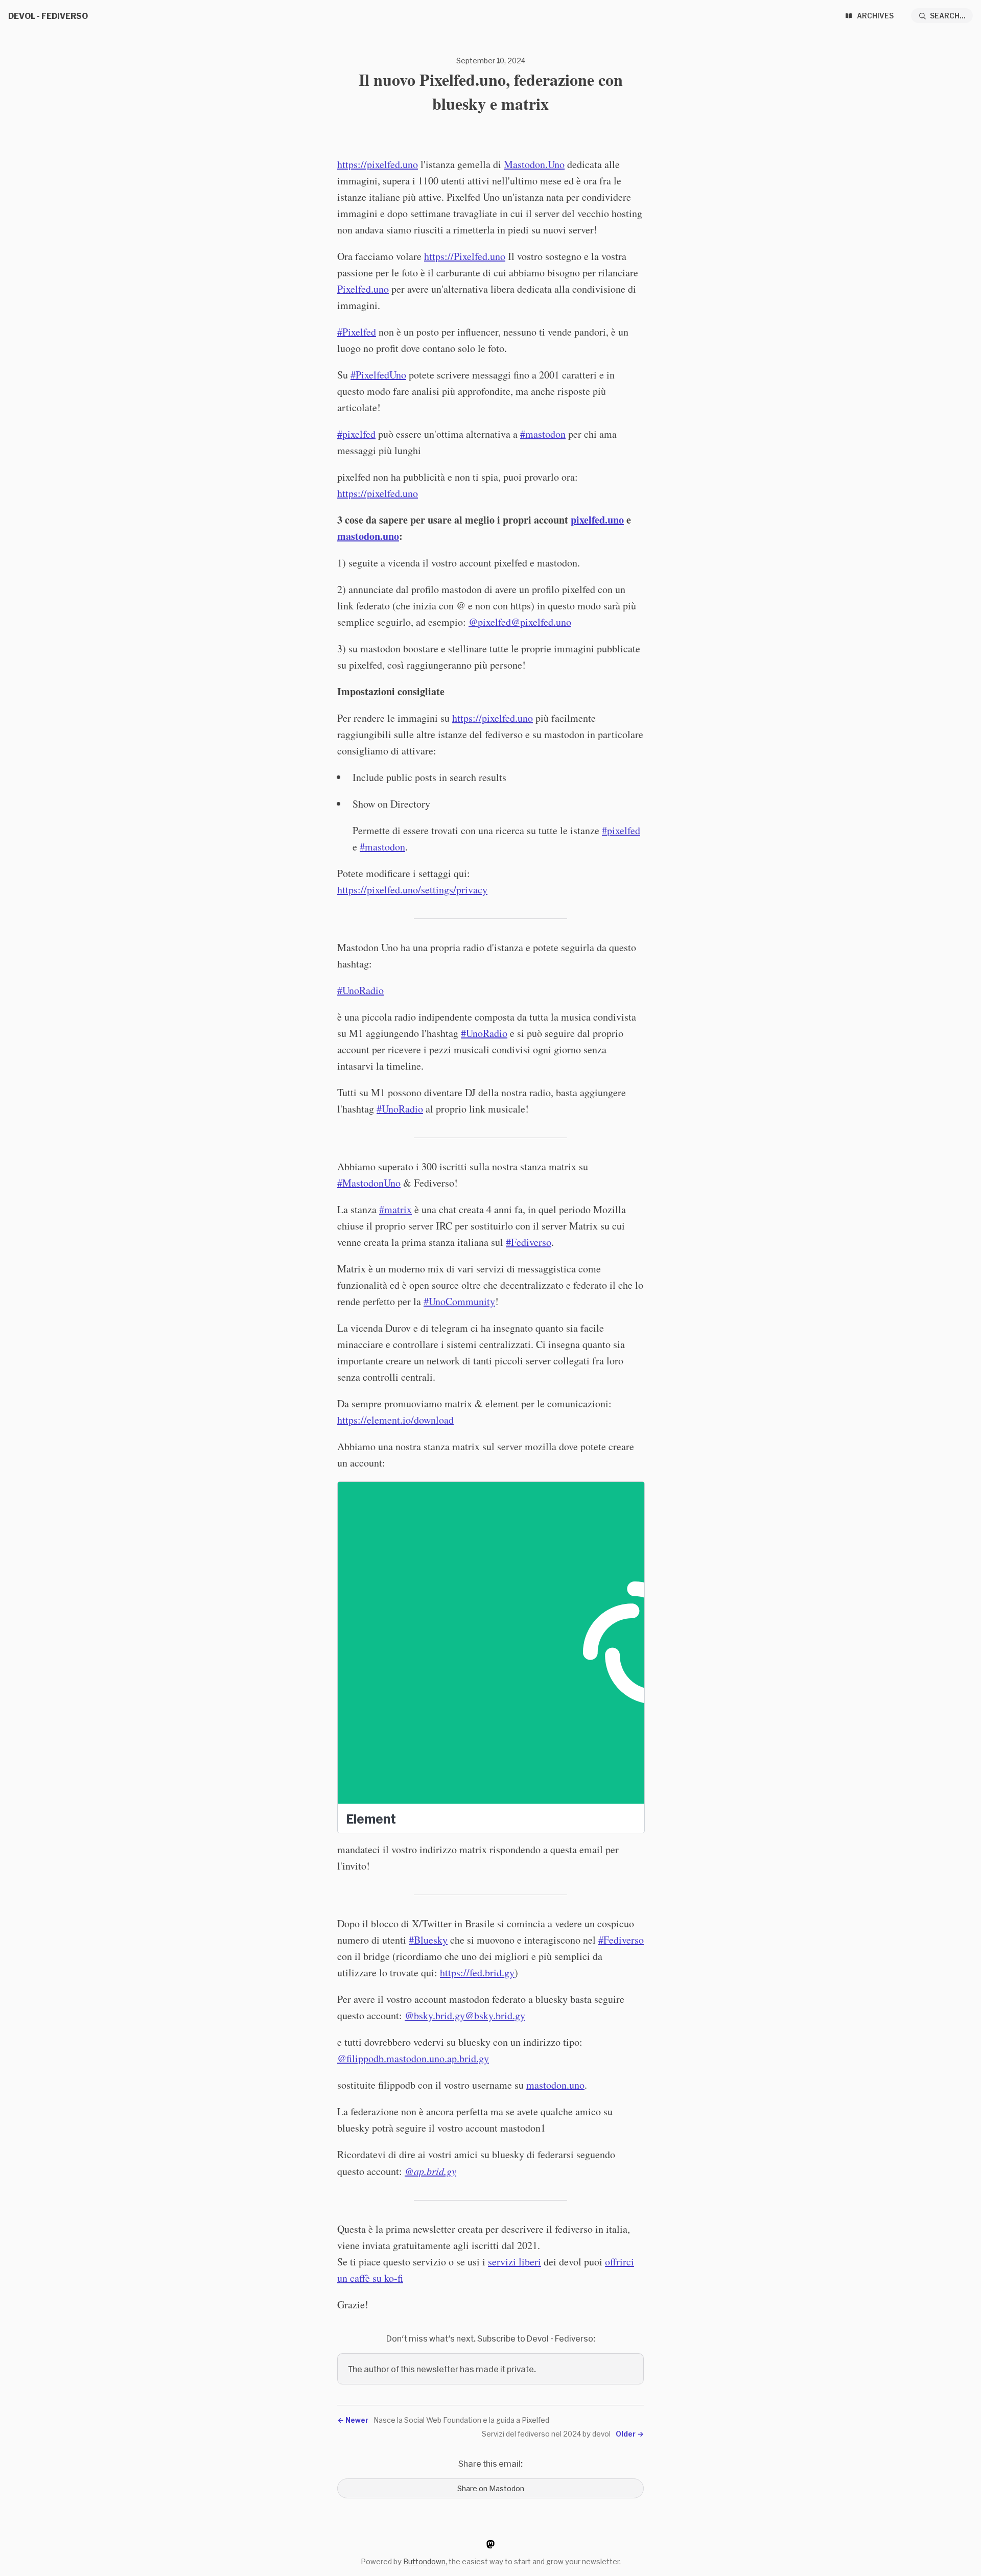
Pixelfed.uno (363, 289)
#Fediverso (621, 1940)
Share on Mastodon (491, 2488)
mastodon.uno (555, 2085)
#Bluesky (428, 1940)
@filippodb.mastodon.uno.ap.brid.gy (413, 2058)
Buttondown (424, 2561)
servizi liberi (515, 2262)
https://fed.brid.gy (477, 1972)
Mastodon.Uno (534, 164)
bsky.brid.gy (500, 2015)
